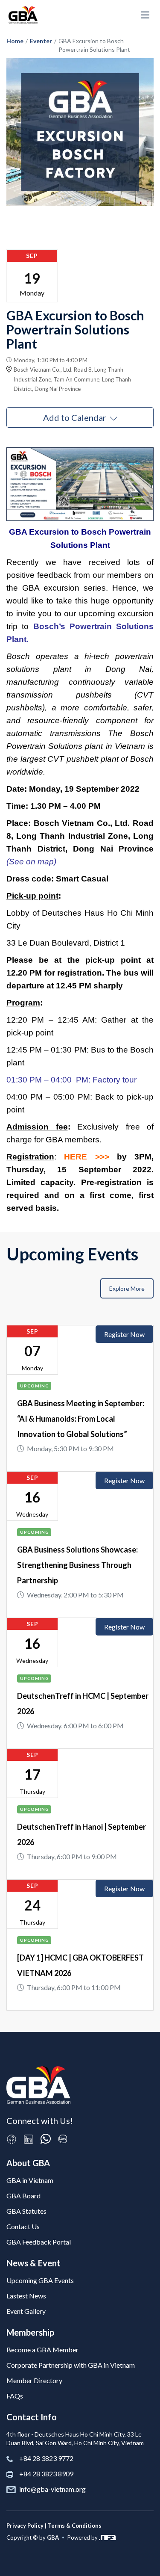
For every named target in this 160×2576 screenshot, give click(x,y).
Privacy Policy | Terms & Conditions (54, 2526)
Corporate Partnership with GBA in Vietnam (71, 2365)
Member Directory (34, 2380)
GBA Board (23, 2196)
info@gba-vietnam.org (52, 2489)
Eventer (41, 41)
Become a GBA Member (42, 2350)
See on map (31, 862)
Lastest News (26, 2296)
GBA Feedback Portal (39, 2242)
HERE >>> (86, 1157)
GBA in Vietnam (30, 2180)
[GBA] (23, 15)
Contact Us (23, 2226)
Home (15, 41)
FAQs (15, 2396)
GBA (53, 2538)
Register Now (124, 1334)
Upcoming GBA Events (40, 2280)
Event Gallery (26, 2311)
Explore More (127, 1288)
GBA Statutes (26, 2211)
